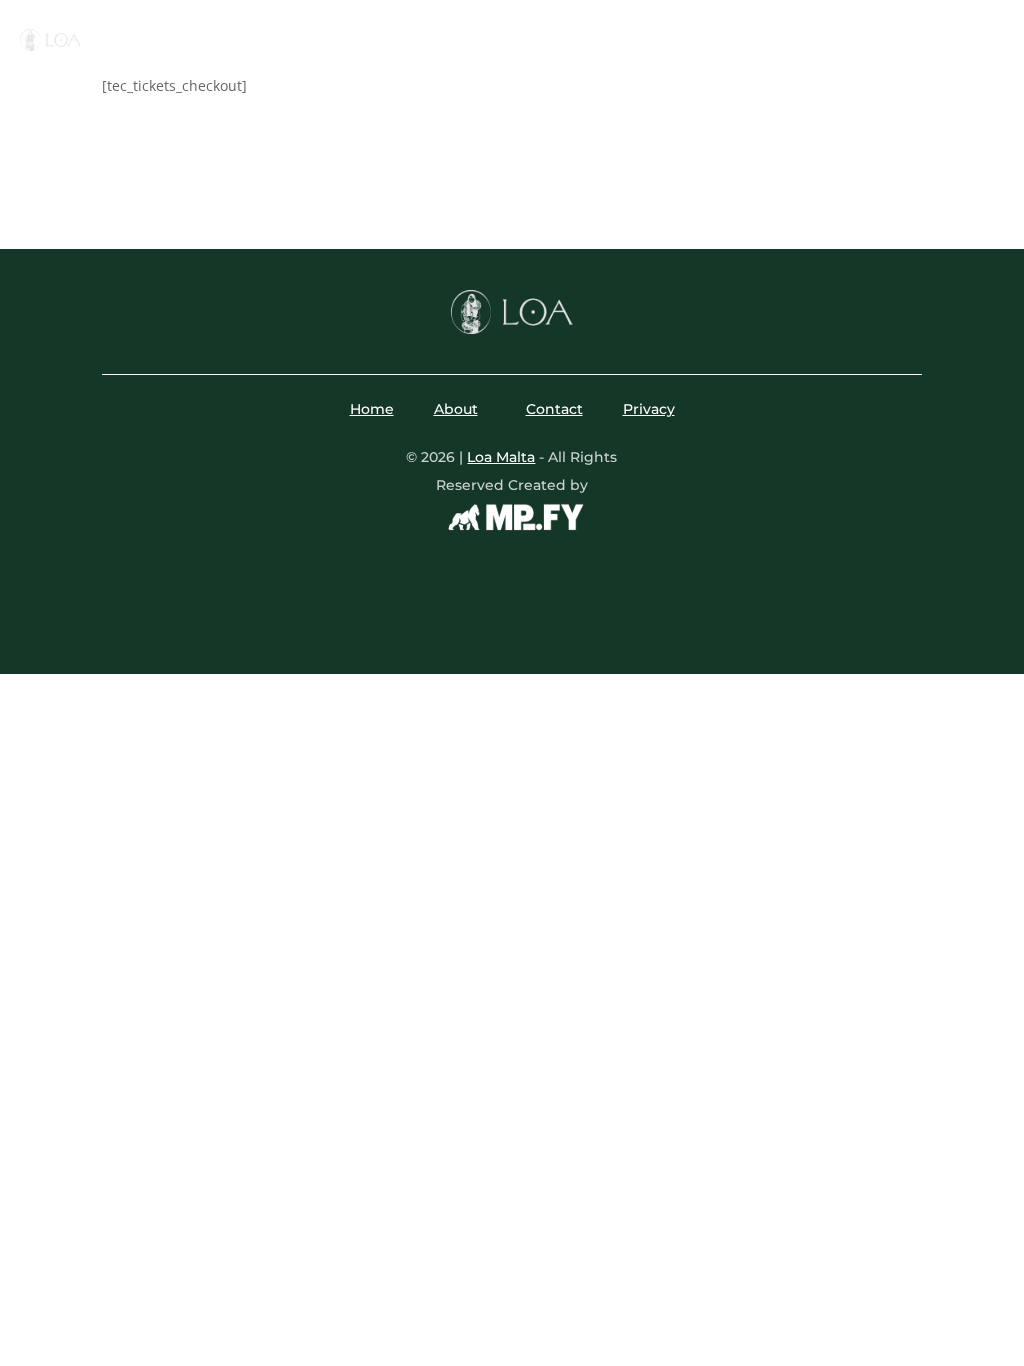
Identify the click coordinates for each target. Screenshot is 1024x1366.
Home (272, 31)
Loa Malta (501, 457)
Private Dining (578, 31)
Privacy (649, 409)
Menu (339, 31)
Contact (511, 61)
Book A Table (935, 39)
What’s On (443, 31)
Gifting (748, 31)
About (677, 31)
